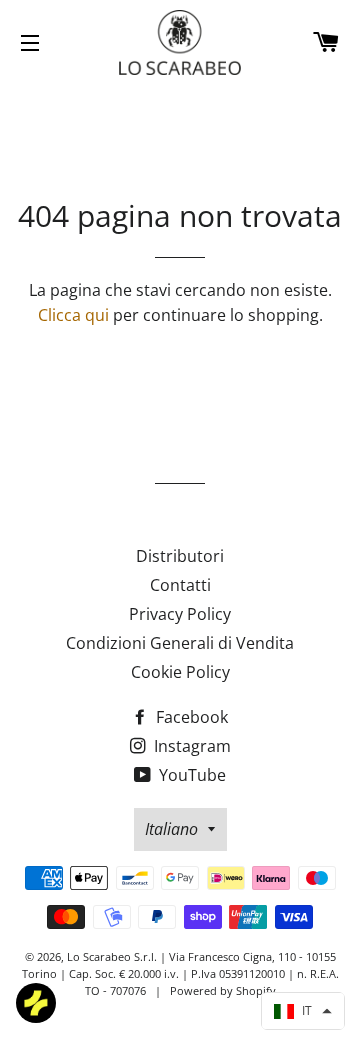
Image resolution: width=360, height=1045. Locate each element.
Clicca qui (73, 315)
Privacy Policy (180, 614)
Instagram (190, 746)
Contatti (180, 585)
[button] (303, 1011)
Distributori (180, 556)
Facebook (190, 717)
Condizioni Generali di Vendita (180, 643)
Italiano (171, 829)
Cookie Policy (180, 672)
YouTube (190, 775)
